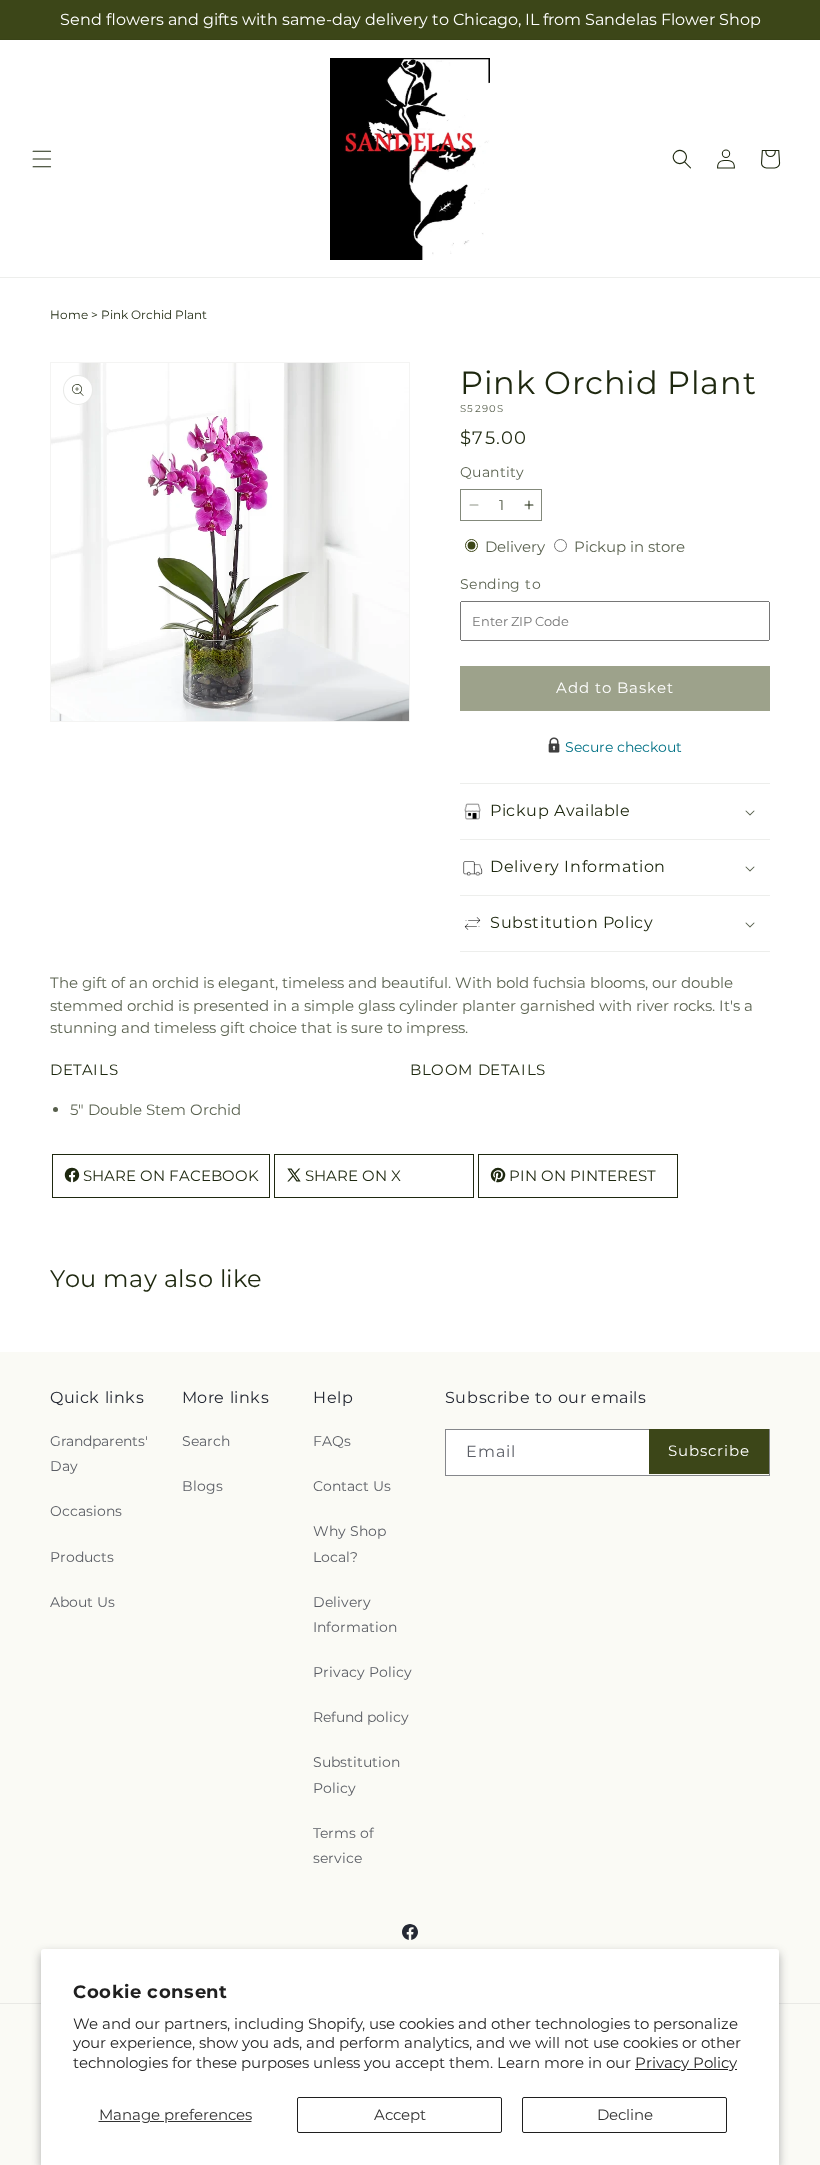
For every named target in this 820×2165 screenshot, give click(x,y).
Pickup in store (629, 546)
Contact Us (352, 1486)
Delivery (517, 546)
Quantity (492, 472)
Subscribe (709, 1450)
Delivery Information (355, 1614)
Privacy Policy (686, 2062)
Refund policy (361, 1717)
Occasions (86, 1511)
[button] (42, 159)
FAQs (332, 1441)
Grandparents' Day (99, 1453)
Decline (625, 2114)
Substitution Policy (356, 1774)
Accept (400, 2114)
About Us (82, 1602)
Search (206, 1441)
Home (69, 314)
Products (82, 1557)
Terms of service (343, 1845)
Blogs (202, 1486)
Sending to (530, 584)
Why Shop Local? (349, 1543)
